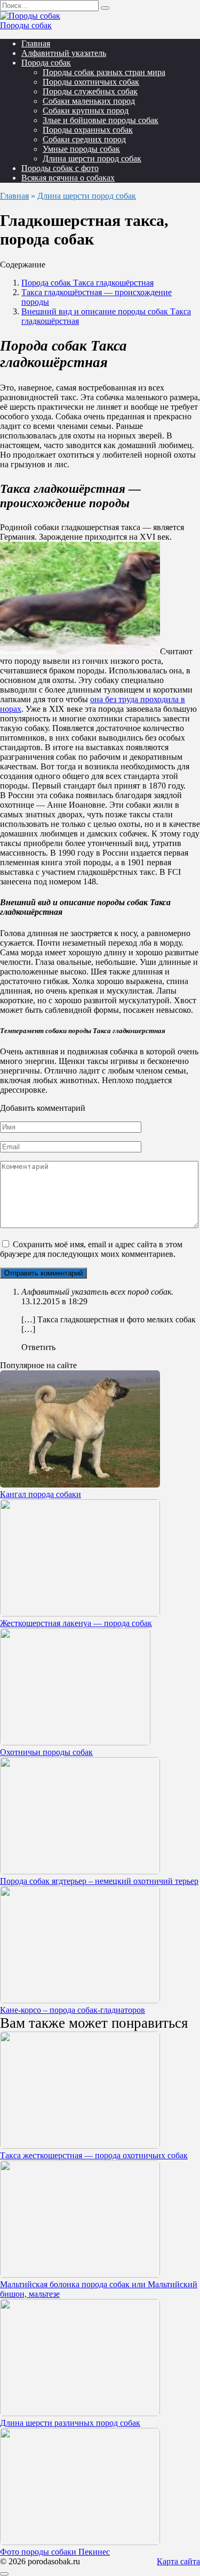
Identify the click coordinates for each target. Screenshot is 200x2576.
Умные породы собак (81, 149)
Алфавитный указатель (64, 53)
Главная (36, 43)
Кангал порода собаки (41, 1494)
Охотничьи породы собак (46, 1752)
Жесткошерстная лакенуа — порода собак (76, 1623)
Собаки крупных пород (86, 111)
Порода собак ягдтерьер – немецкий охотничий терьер (99, 1881)
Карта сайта (178, 2561)
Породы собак (26, 25)
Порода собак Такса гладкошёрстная (87, 283)
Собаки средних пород (84, 139)
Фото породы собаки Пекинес (55, 2552)
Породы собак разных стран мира (104, 72)
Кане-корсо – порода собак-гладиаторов (73, 2010)
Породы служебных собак (90, 91)
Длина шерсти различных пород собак (70, 2423)
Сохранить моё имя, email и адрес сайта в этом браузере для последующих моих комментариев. (91, 1249)
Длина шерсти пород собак (92, 159)
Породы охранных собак (88, 130)
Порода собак (46, 63)
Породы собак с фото (60, 168)
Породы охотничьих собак (91, 82)
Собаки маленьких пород (89, 101)
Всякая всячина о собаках (68, 178)
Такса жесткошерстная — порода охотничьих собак (94, 2155)
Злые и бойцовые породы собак (101, 120)
